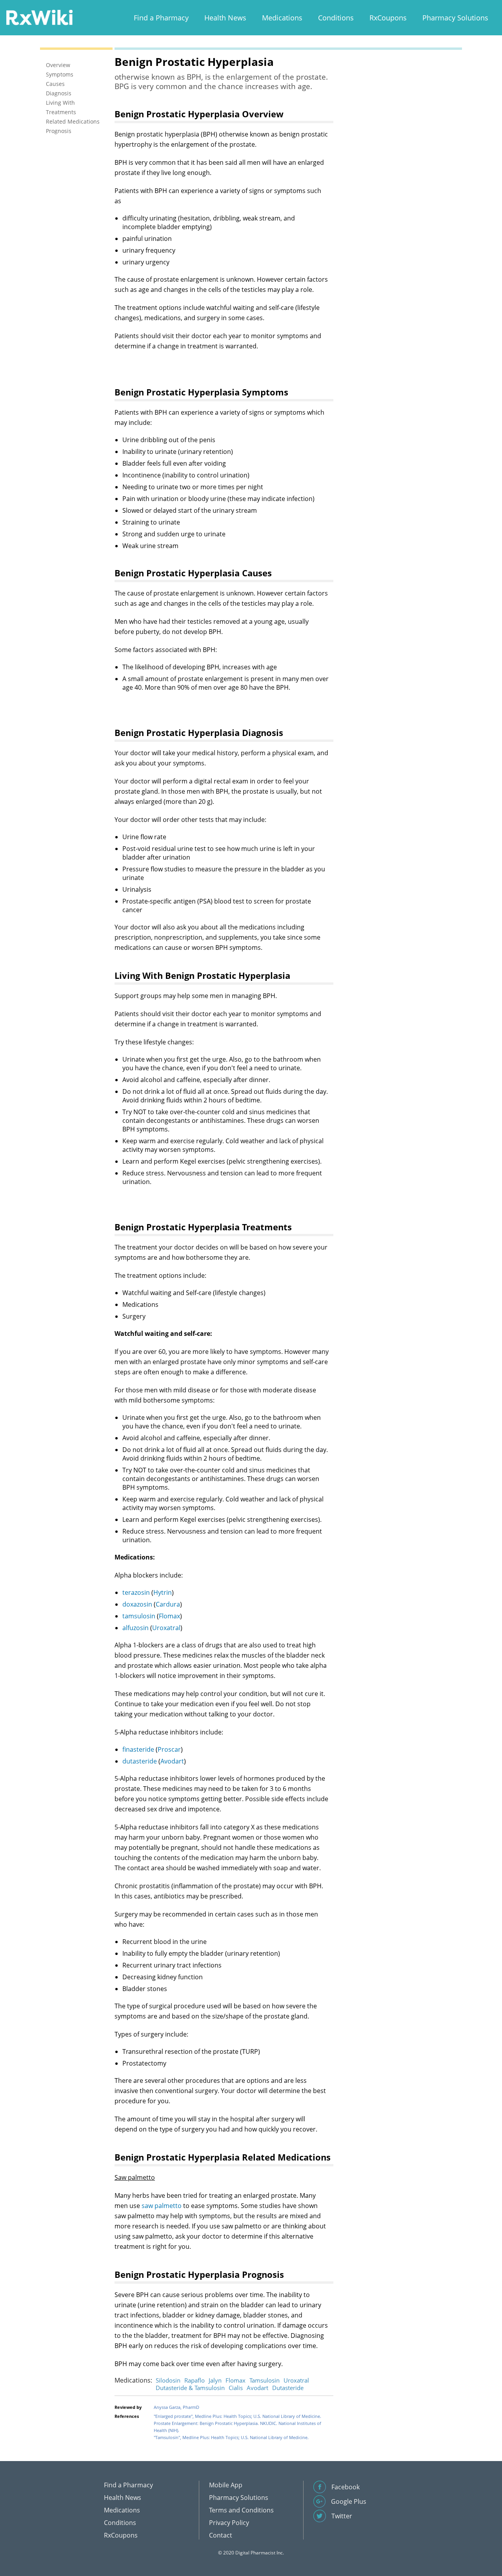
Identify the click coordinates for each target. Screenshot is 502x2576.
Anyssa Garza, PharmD (176, 2407)
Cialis (236, 2388)
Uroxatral (166, 1628)
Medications (282, 18)
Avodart (172, 1761)
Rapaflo (195, 2380)
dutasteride (140, 1761)
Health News (225, 18)
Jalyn (215, 2380)
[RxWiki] (39, 17)
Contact (221, 2535)
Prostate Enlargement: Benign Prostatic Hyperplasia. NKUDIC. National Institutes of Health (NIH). (237, 2427)
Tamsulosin (265, 2380)
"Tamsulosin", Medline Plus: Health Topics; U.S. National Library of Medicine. (231, 2437)
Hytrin (163, 1592)
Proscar (169, 1749)
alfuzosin (136, 1628)
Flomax (169, 1616)
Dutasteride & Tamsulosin (190, 2388)
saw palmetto (162, 2206)
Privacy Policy (229, 2523)
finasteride (138, 1749)
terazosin (136, 1592)
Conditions (336, 18)
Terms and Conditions (241, 2510)
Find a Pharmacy (161, 18)
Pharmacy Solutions (455, 18)
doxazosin (137, 1604)
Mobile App (226, 2485)
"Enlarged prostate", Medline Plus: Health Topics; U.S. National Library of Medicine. (237, 2416)
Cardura (168, 1604)
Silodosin (168, 2380)
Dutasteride (288, 2388)
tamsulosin (139, 1616)
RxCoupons (388, 18)
